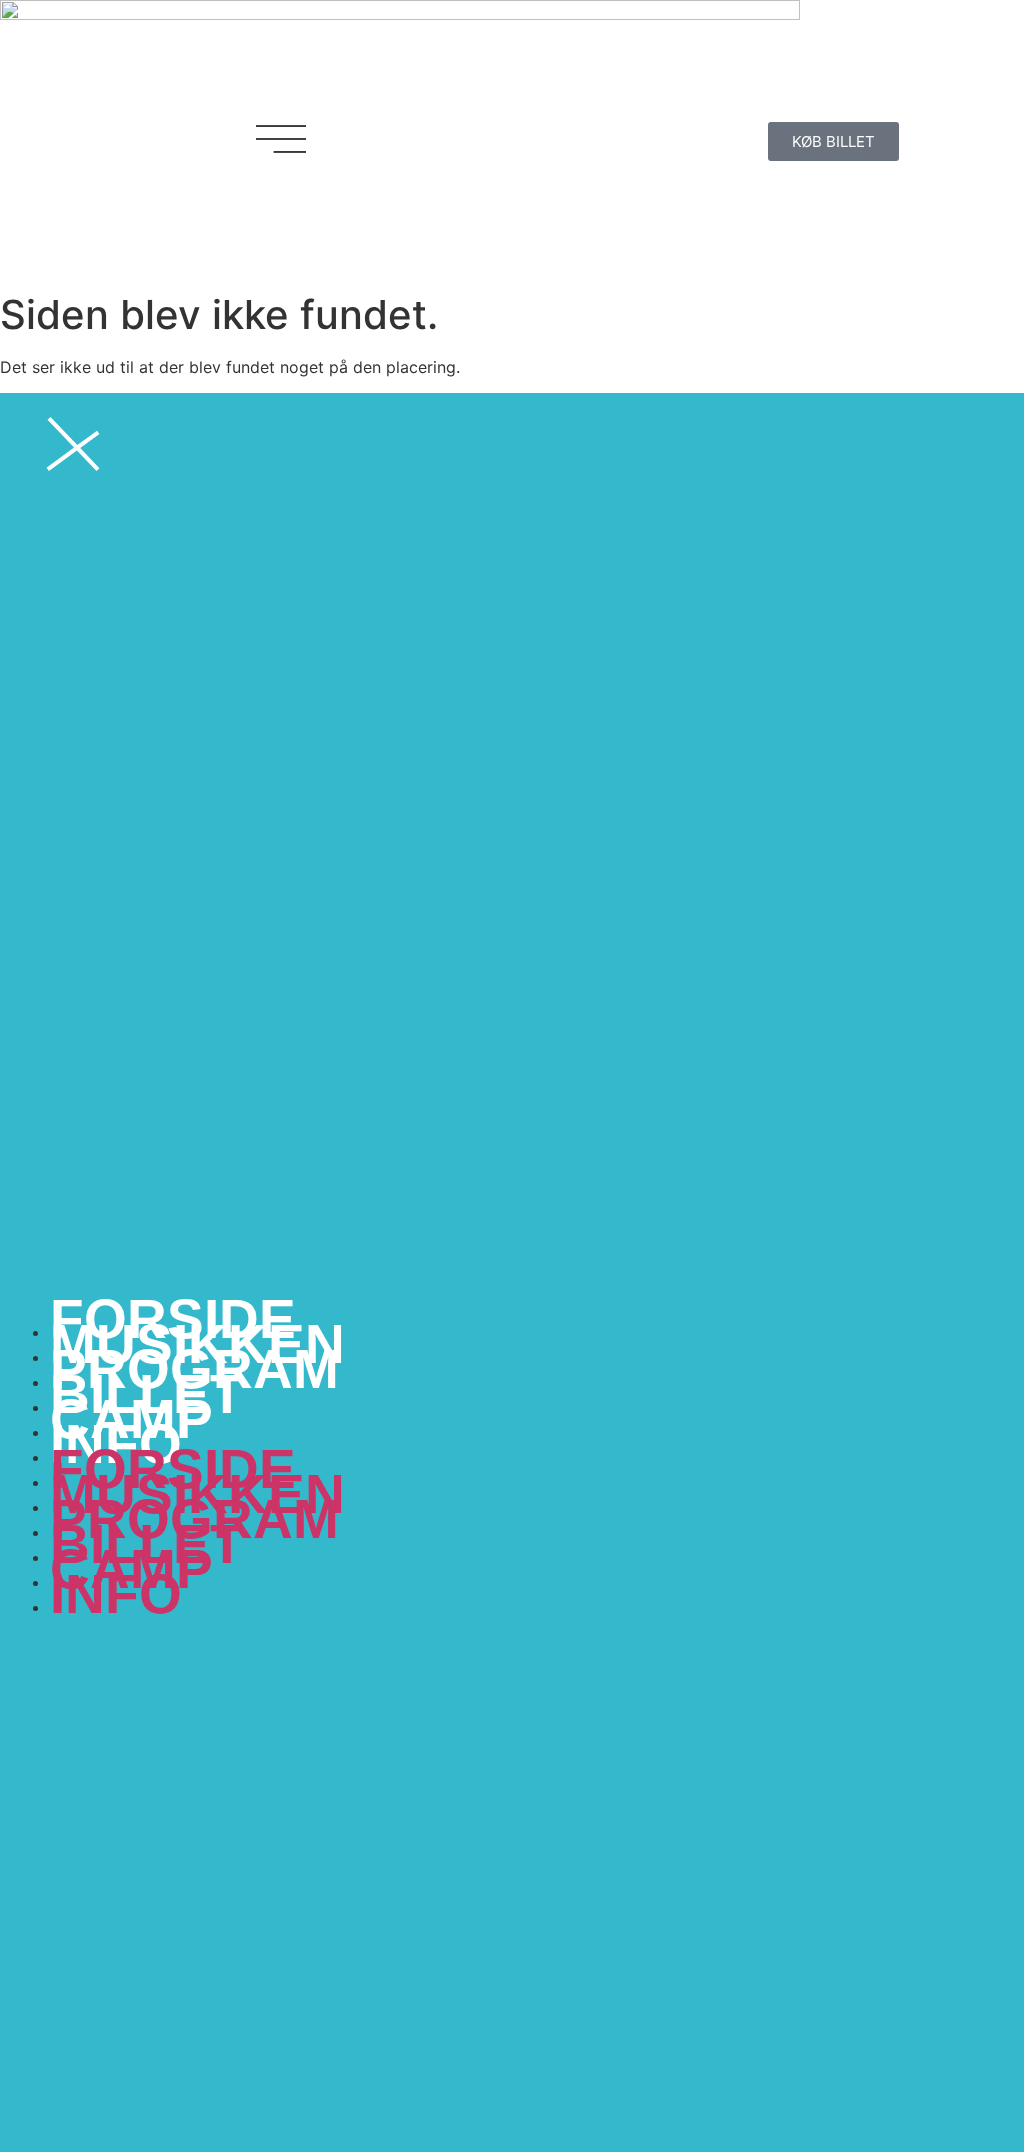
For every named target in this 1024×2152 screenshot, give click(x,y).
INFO (116, 1594)
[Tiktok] (647, 139)
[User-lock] (702, 139)
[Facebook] (537, 139)
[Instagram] (592, 139)
